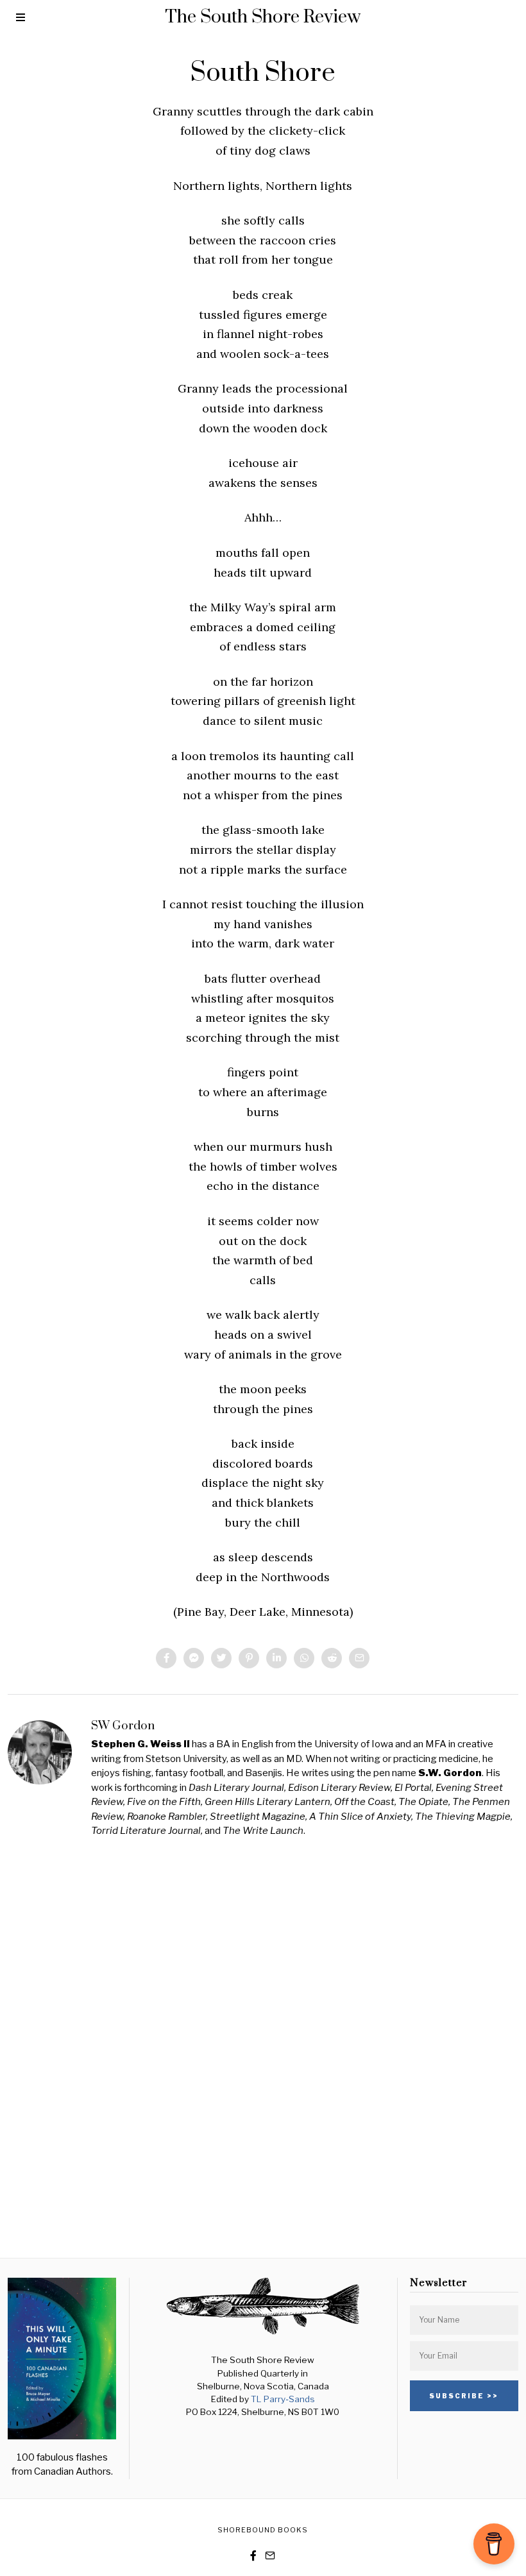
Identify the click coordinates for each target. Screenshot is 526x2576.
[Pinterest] (249, 1658)
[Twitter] (221, 1658)
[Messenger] (194, 1658)
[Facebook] (166, 1658)
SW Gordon (123, 1726)
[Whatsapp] (304, 1658)
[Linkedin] (276, 1658)
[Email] (359, 1658)
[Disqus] (263, 2046)
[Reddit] (332, 1658)
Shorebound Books (263, 2530)
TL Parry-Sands (283, 2399)
